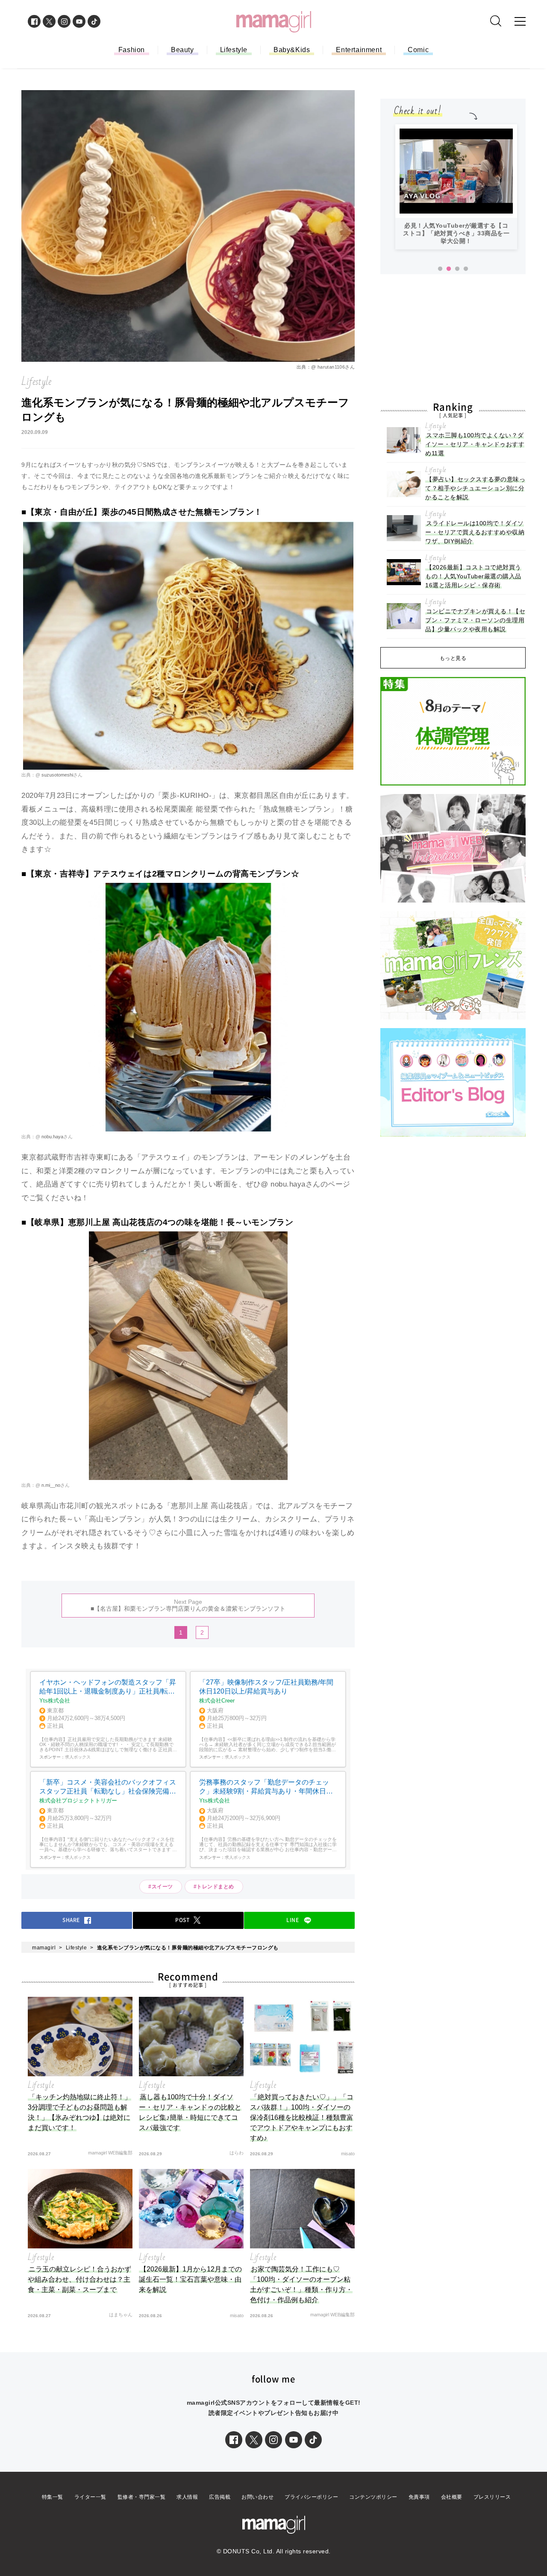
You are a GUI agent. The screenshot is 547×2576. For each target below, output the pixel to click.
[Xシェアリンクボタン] (254, 2440)
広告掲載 (220, 2497)
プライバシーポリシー (311, 2497)
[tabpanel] (456, 187)
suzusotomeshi (57, 775)
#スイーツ (161, 1887)
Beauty (182, 50)
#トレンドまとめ (214, 1887)
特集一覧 (53, 2497)
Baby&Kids (292, 50)
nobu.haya (52, 1137)
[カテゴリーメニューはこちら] (520, 21)
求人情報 (187, 2497)
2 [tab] (449, 269)
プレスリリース (492, 2497)
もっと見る (453, 658)
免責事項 (419, 2497)
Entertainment (359, 50)
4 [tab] (466, 269)
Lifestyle (234, 50)
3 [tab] (457, 269)
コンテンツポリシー (373, 2497)
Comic (418, 50)
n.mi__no (50, 1485)
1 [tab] (440, 269)
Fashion (132, 50)
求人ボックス (78, 1757)
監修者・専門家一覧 (142, 2497)
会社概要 (452, 2497)
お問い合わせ (257, 2497)
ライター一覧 (90, 2497)
